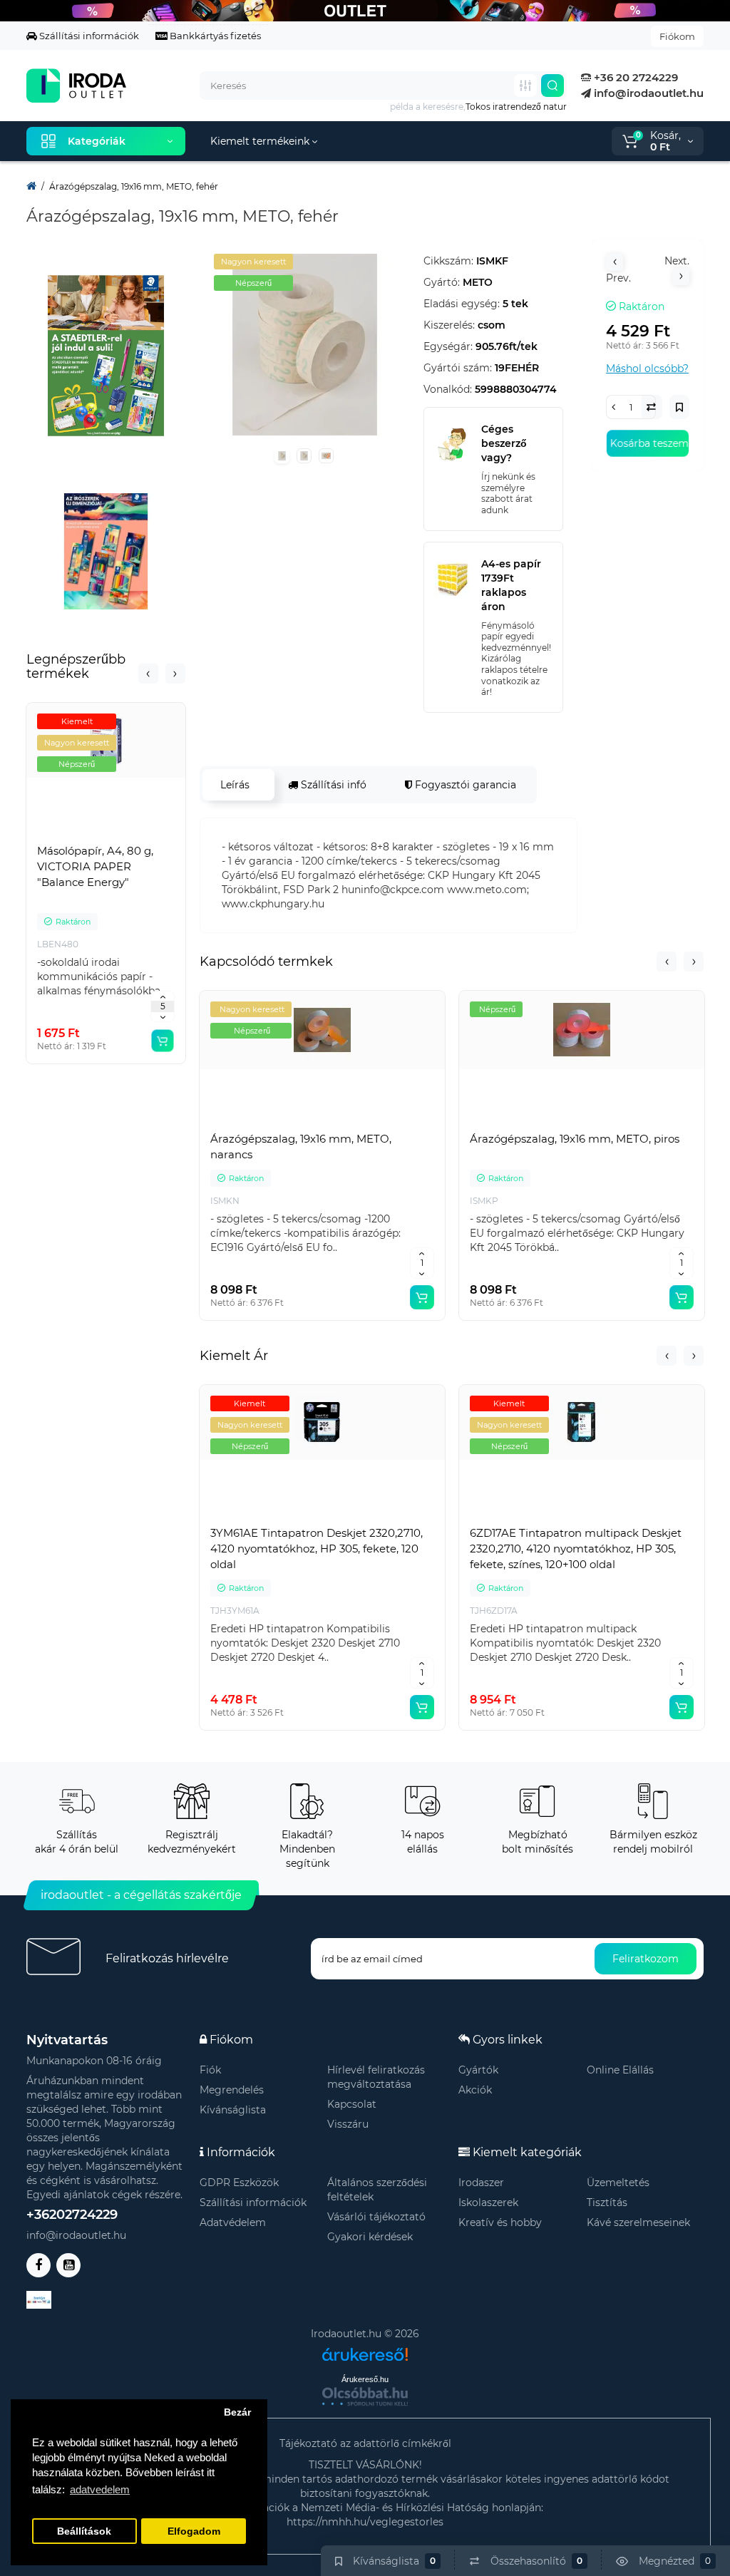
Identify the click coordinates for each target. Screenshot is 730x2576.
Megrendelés (232, 2090)
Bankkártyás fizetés (214, 36)
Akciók (475, 2090)
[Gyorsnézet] (75, 836)
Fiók (210, 2070)
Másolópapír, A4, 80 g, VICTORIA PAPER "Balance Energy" (95, 866)
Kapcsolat (352, 2104)
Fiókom (677, 36)
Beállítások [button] (84, 2531)
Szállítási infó (332, 785)
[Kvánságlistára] (138, 836)
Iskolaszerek (488, 2203)
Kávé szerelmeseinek (638, 2222)
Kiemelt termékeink (261, 141)
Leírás (235, 785)
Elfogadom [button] (194, 2531)
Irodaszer (481, 2183)
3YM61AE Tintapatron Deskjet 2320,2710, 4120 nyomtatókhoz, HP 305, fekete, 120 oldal (317, 1549)
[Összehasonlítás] (106, 836)
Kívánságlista (233, 2110)
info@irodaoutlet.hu (647, 93)
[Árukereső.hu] (365, 2349)
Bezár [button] (237, 2412)
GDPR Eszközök (239, 2183)
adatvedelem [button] (100, 2489)
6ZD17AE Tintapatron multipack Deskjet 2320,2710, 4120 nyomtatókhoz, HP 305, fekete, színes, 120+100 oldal (576, 1549)
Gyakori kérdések (370, 2237)
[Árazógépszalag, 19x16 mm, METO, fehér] (305, 345)
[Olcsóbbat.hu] (365, 2396)
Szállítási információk (88, 36)
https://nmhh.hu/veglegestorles (365, 2522)
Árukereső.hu (365, 2379)
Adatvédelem (233, 2222)
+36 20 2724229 (634, 77)
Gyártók (478, 2070)
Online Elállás (620, 2070)
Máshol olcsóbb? (647, 369)
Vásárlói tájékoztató (376, 2217)
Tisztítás (607, 2203)
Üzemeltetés (618, 2183)
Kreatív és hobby (500, 2222)
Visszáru (348, 2124)
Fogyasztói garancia (464, 785)
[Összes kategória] (525, 86)
